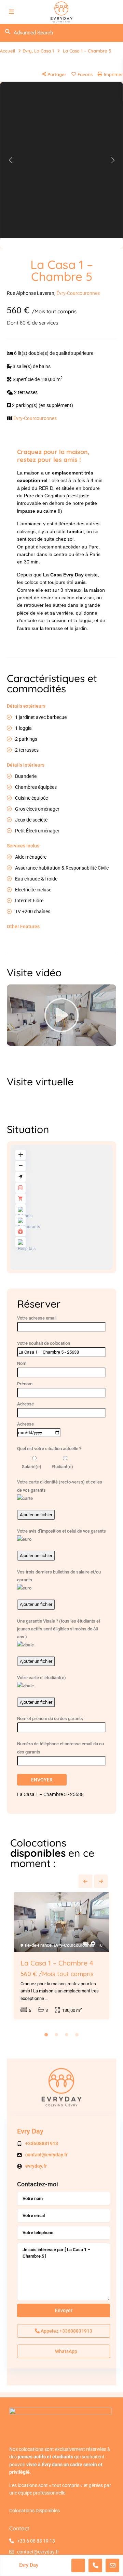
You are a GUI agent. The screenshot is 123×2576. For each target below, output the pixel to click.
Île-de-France (38, 1945)
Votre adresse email (37, 1318)
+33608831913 (42, 2143)
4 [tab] (77, 2035)
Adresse (25, 1404)
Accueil (8, 51)
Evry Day (30, 2131)
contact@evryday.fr (46, 2155)
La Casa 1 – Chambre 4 (57, 1963)
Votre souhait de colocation (44, 1343)
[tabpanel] (61, 1957)
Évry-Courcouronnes (78, 293)
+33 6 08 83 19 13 (36, 2541)
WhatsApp (66, 2351)
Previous (85, 1881)
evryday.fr (36, 2166)
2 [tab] (56, 2035)
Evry (27, 51)
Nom (22, 1363)
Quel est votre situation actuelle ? (49, 1449)
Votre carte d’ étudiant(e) (42, 1678)
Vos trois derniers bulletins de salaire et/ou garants (59, 1576)
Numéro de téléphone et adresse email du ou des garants (60, 1748)
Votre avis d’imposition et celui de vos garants (61, 1531)
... (47, 1998)
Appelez (66, 2331)
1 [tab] (46, 2035)
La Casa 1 (44, 51)
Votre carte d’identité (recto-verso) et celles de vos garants (60, 1486)
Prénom (25, 1384)
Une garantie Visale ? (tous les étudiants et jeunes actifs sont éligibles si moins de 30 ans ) (59, 1629)
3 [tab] (67, 2035)
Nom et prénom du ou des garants (50, 1719)
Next (101, 1881)
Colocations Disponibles (35, 2511)
